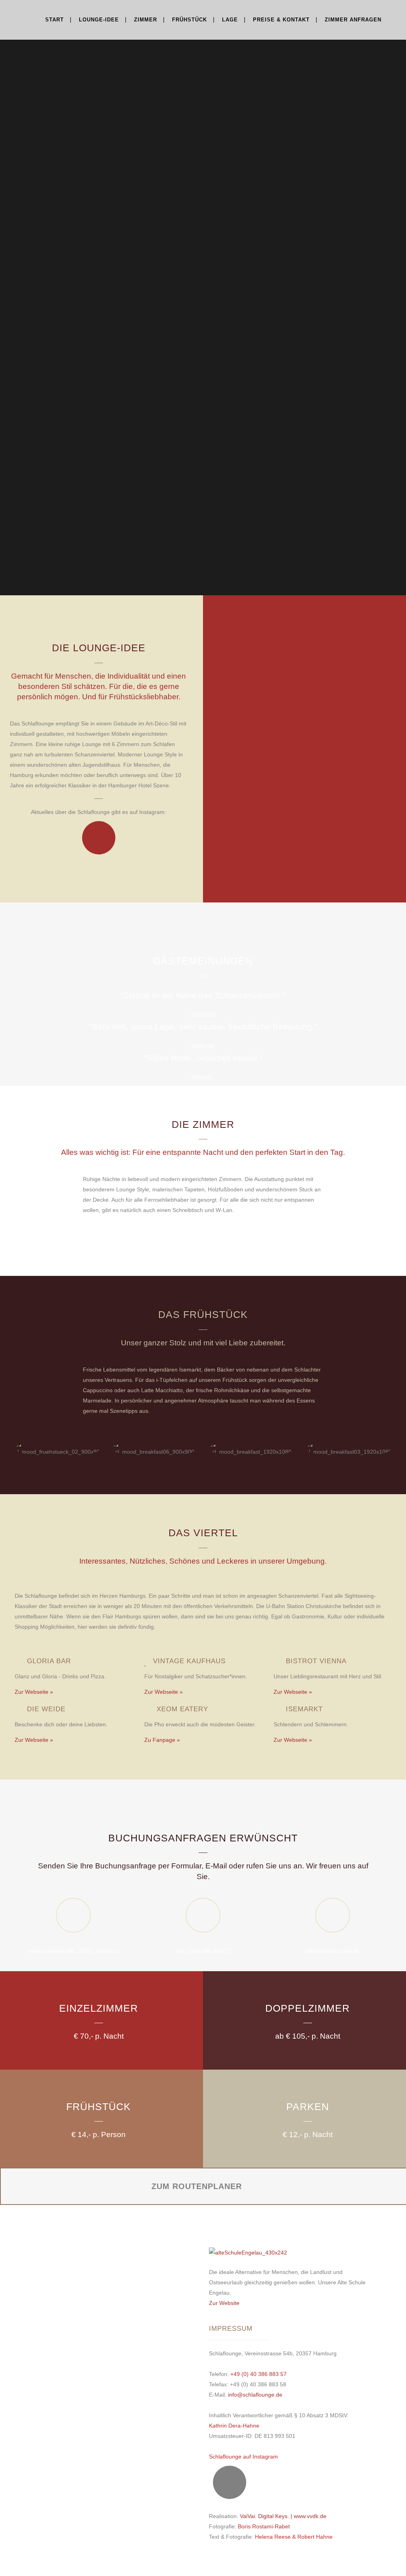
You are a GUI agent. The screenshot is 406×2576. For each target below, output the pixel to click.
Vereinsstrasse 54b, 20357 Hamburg (73, 1951)
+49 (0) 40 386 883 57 (203, 1951)
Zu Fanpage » (162, 1740)
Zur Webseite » (34, 1692)
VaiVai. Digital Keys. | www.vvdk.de (283, 2516)
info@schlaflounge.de (332, 1951)
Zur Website (224, 2303)
